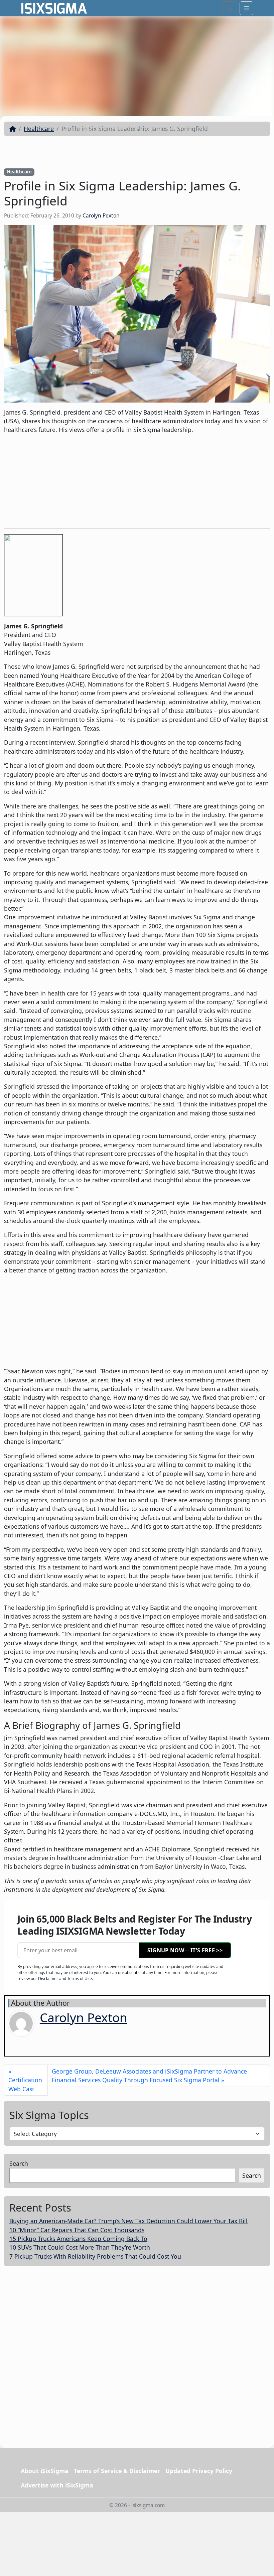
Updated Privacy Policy (199, 2471)
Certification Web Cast (25, 2084)
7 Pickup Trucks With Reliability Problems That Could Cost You (95, 2256)
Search (19, 2163)
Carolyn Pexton (101, 216)
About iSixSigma (45, 2471)
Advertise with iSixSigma (57, 2485)
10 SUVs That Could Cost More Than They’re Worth (80, 2247)
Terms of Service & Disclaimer (117, 2471)
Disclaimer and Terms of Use (65, 1979)
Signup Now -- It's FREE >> (185, 1950)
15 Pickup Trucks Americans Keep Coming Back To (78, 2239)
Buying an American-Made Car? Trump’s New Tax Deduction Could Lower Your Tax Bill (128, 2221)
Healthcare (39, 129)
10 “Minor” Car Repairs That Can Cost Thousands (77, 2230)
